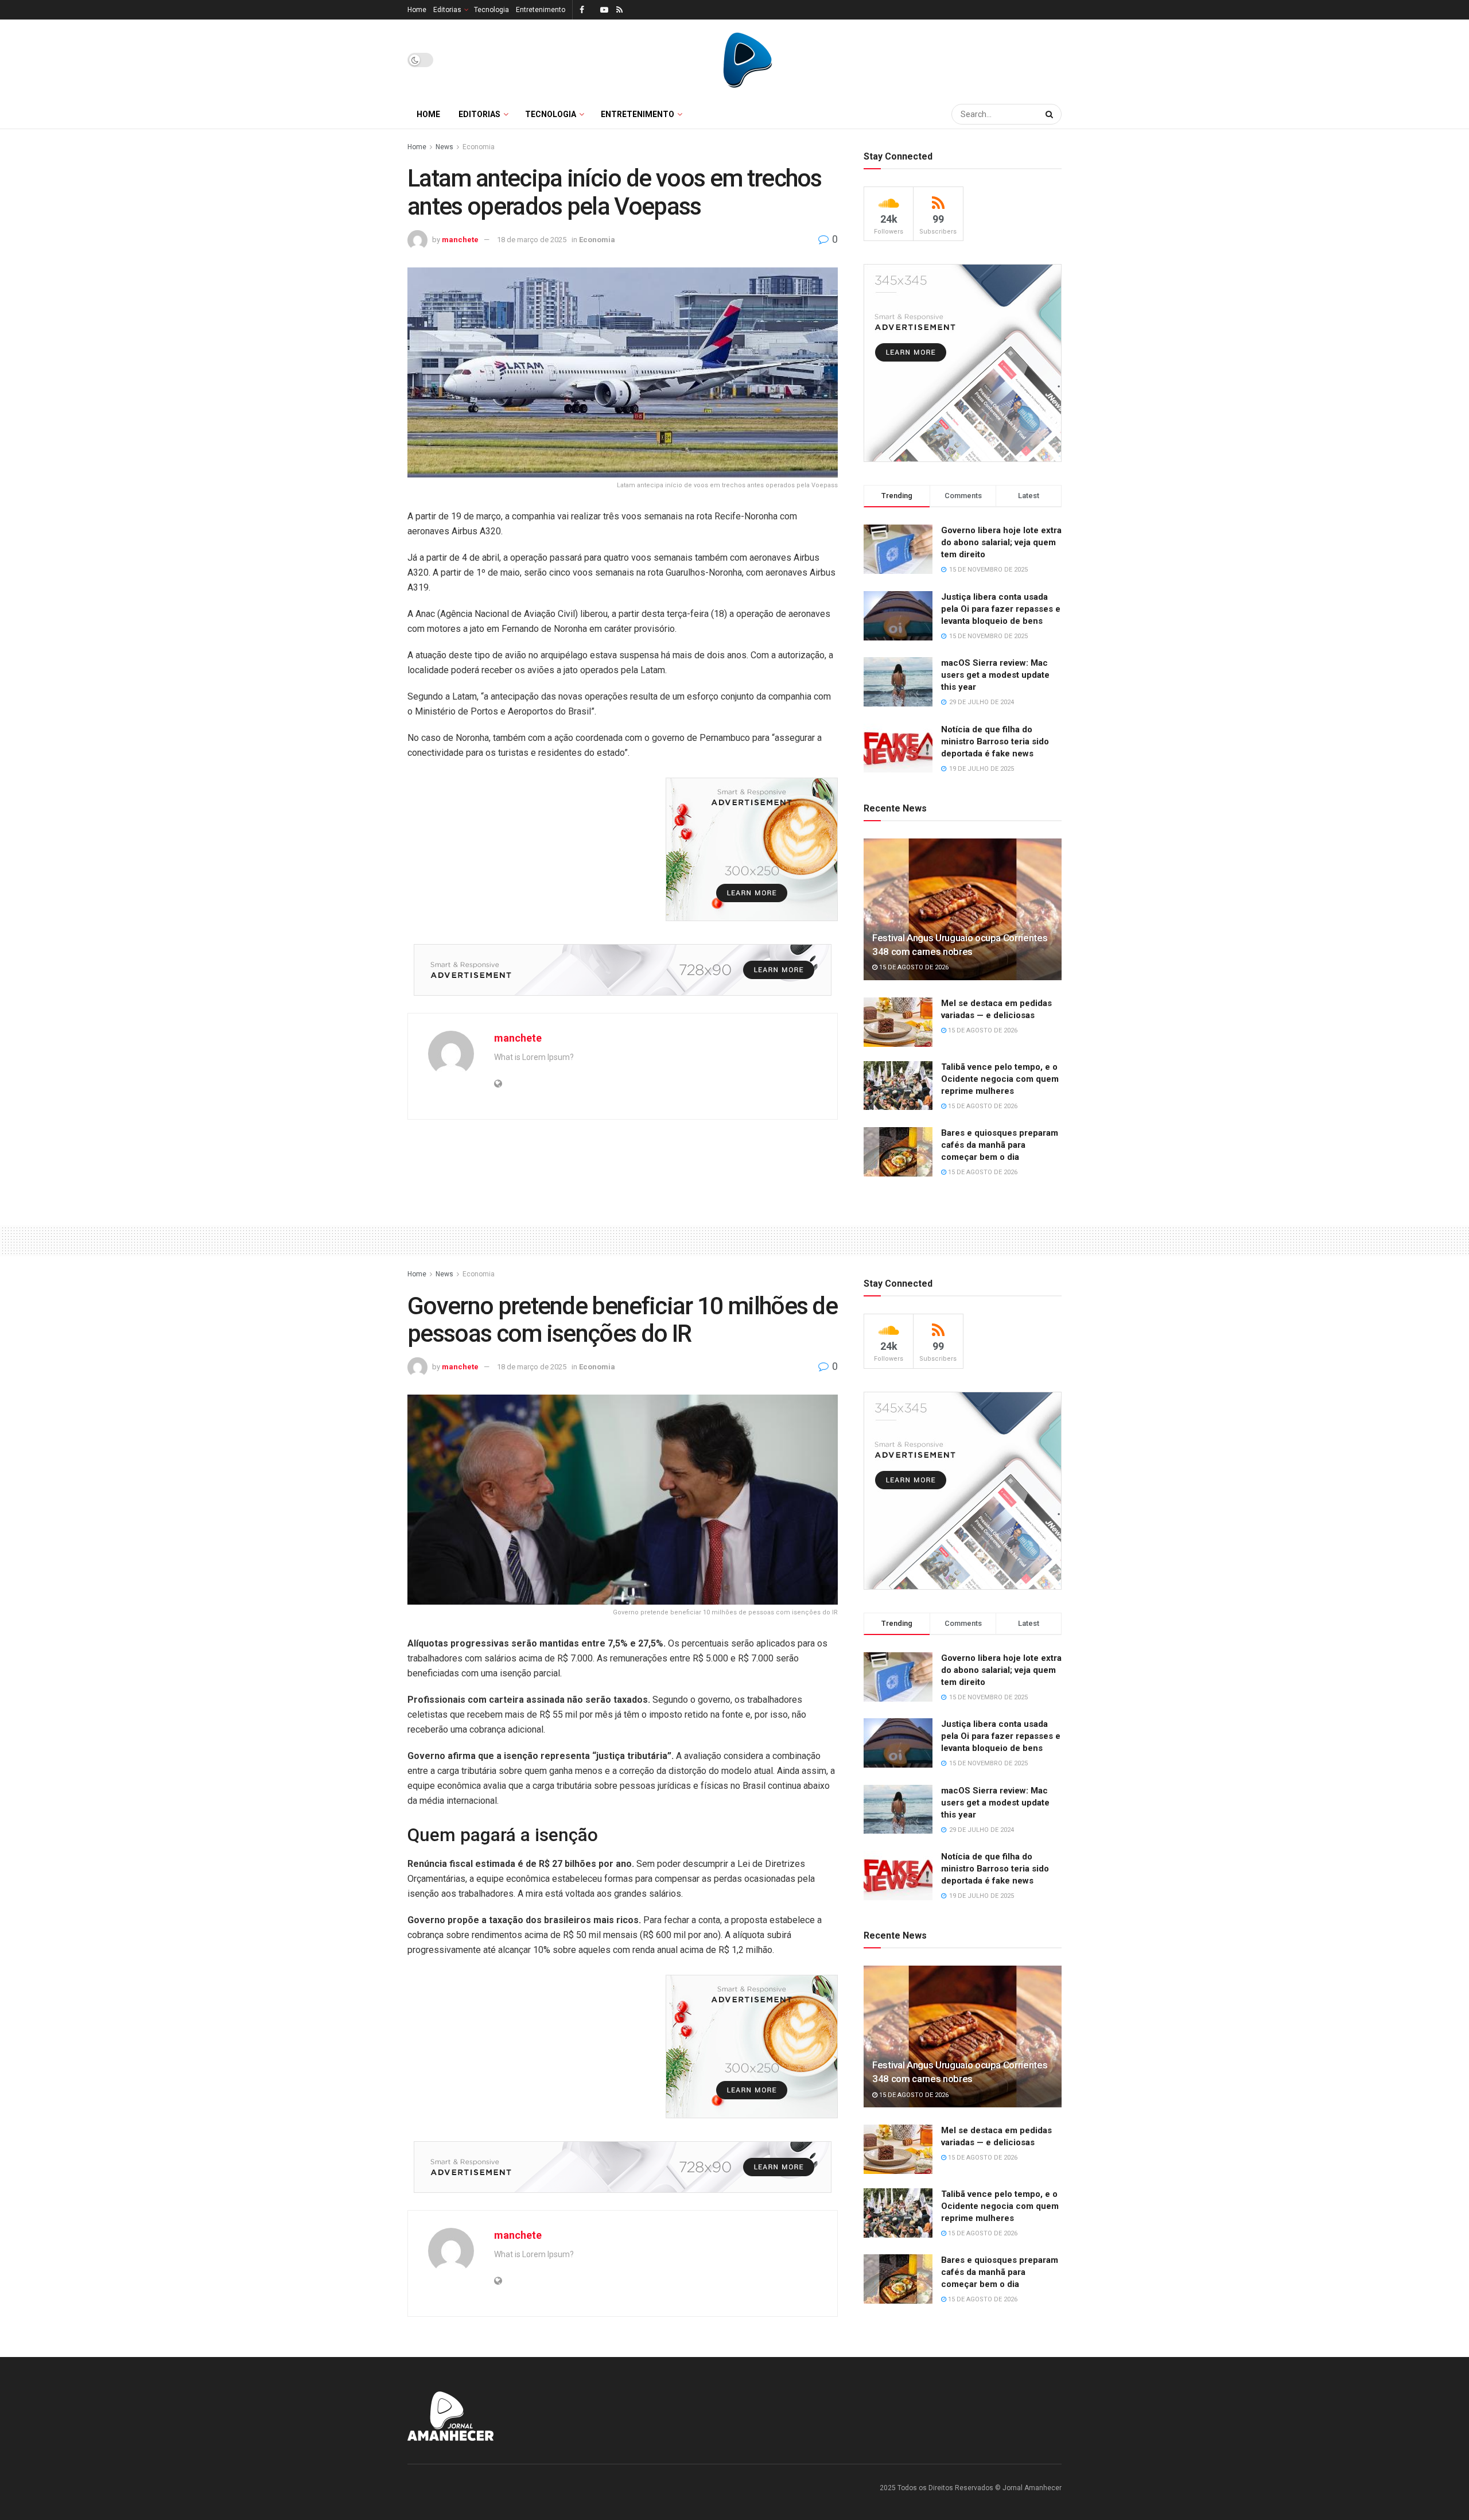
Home (417, 10)
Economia (479, 147)
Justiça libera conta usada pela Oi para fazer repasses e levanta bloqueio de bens (1001, 609)
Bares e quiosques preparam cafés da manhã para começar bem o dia (1000, 1145)
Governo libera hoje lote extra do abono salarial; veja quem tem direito (1001, 542)
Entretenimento (541, 10)
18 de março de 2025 (532, 240)
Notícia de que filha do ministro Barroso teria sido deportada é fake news (995, 741)
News (444, 147)
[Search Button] (1051, 114)
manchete (460, 240)
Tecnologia (491, 10)
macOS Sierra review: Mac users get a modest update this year (995, 675)
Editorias (447, 10)
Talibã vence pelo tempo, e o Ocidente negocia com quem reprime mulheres (1000, 1079)
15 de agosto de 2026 (913, 967)
